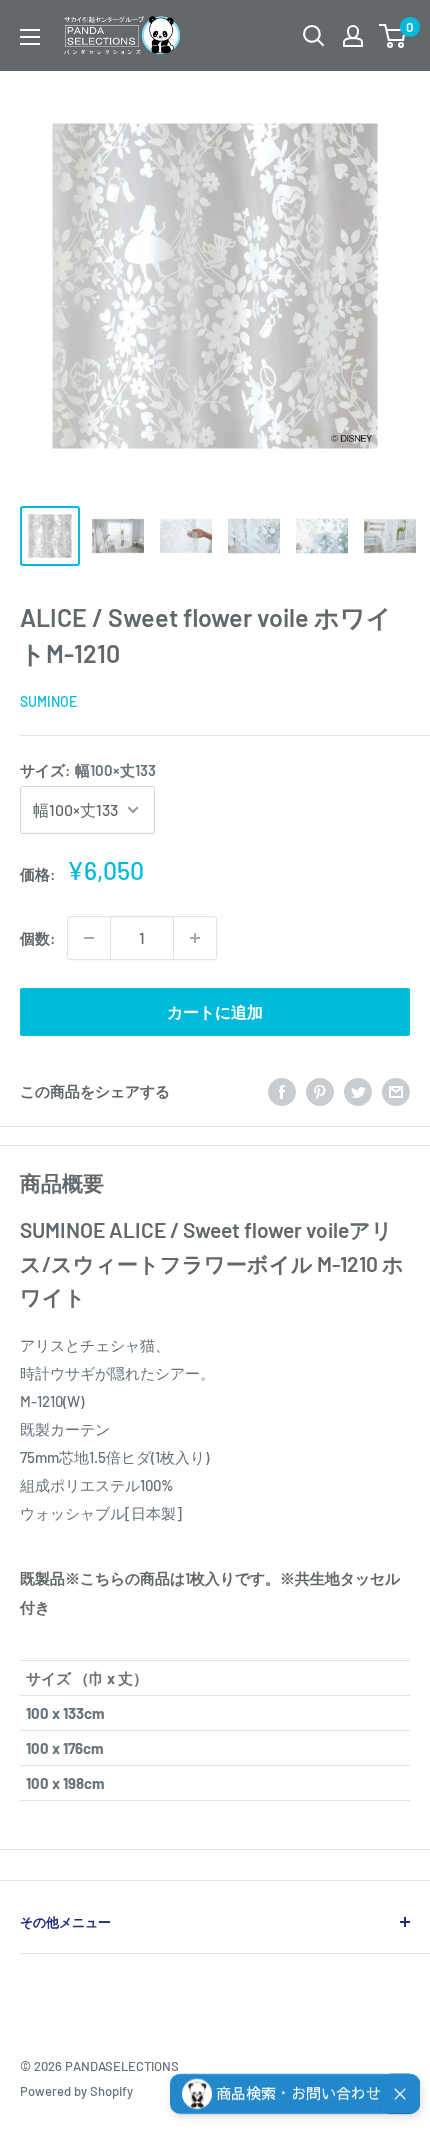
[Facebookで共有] (282, 1091)
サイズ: (88, 770)
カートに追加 (215, 1011)
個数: (37, 938)
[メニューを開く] (30, 37)
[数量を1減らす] (89, 938)
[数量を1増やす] (195, 938)
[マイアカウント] (353, 36)
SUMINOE (48, 701)
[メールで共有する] (396, 1091)
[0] (393, 36)
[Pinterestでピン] (320, 1091)
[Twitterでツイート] (358, 1091)
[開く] (314, 36)
